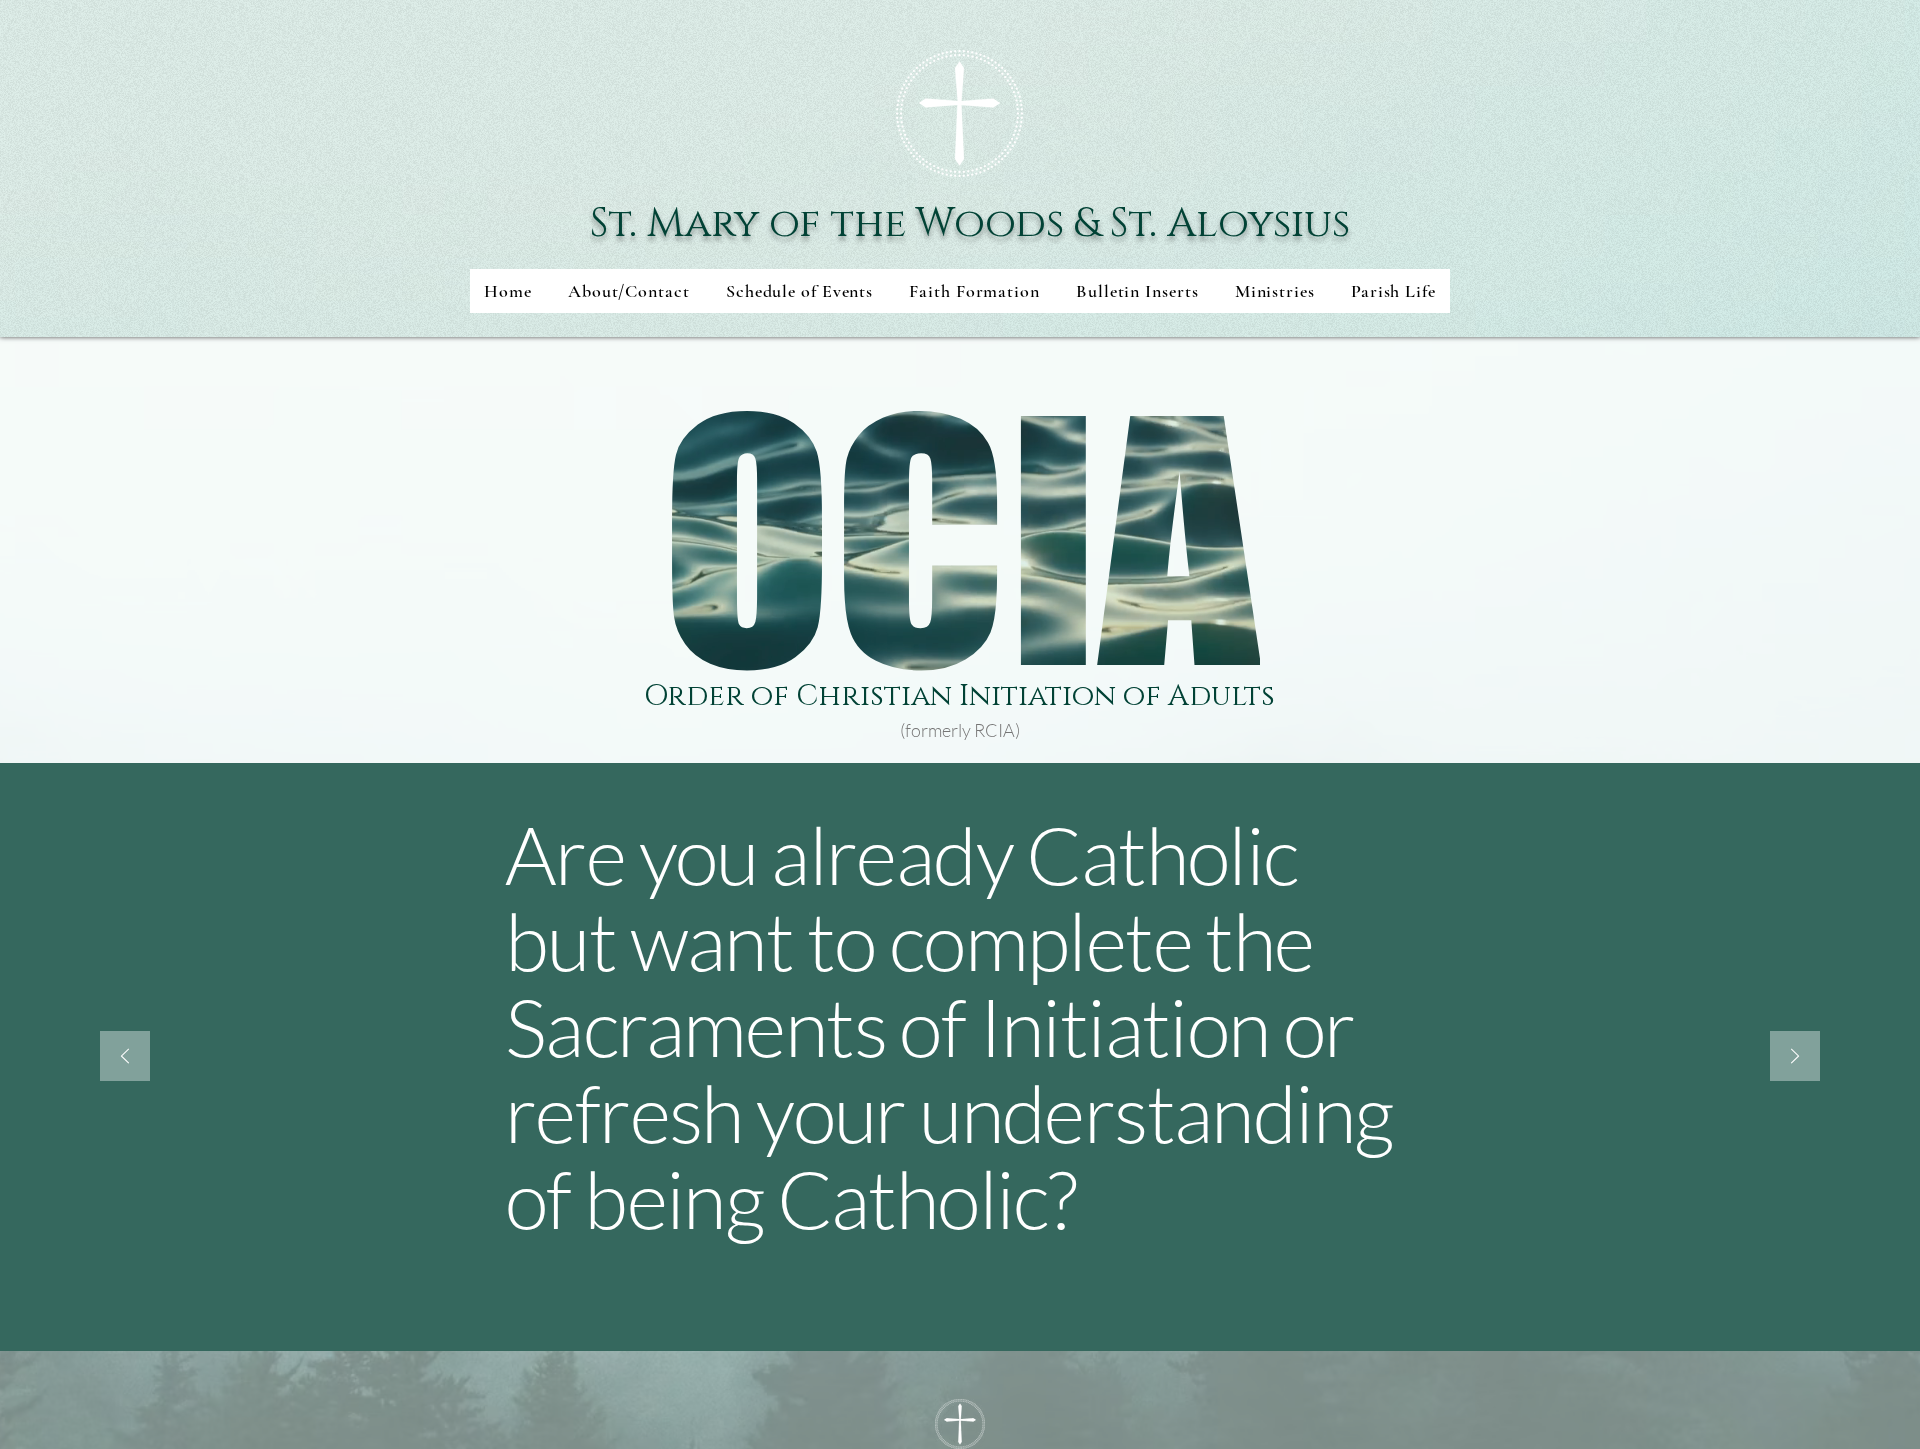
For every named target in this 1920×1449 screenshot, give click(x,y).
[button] (799, 291)
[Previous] (125, 1057)
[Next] (1795, 1057)
